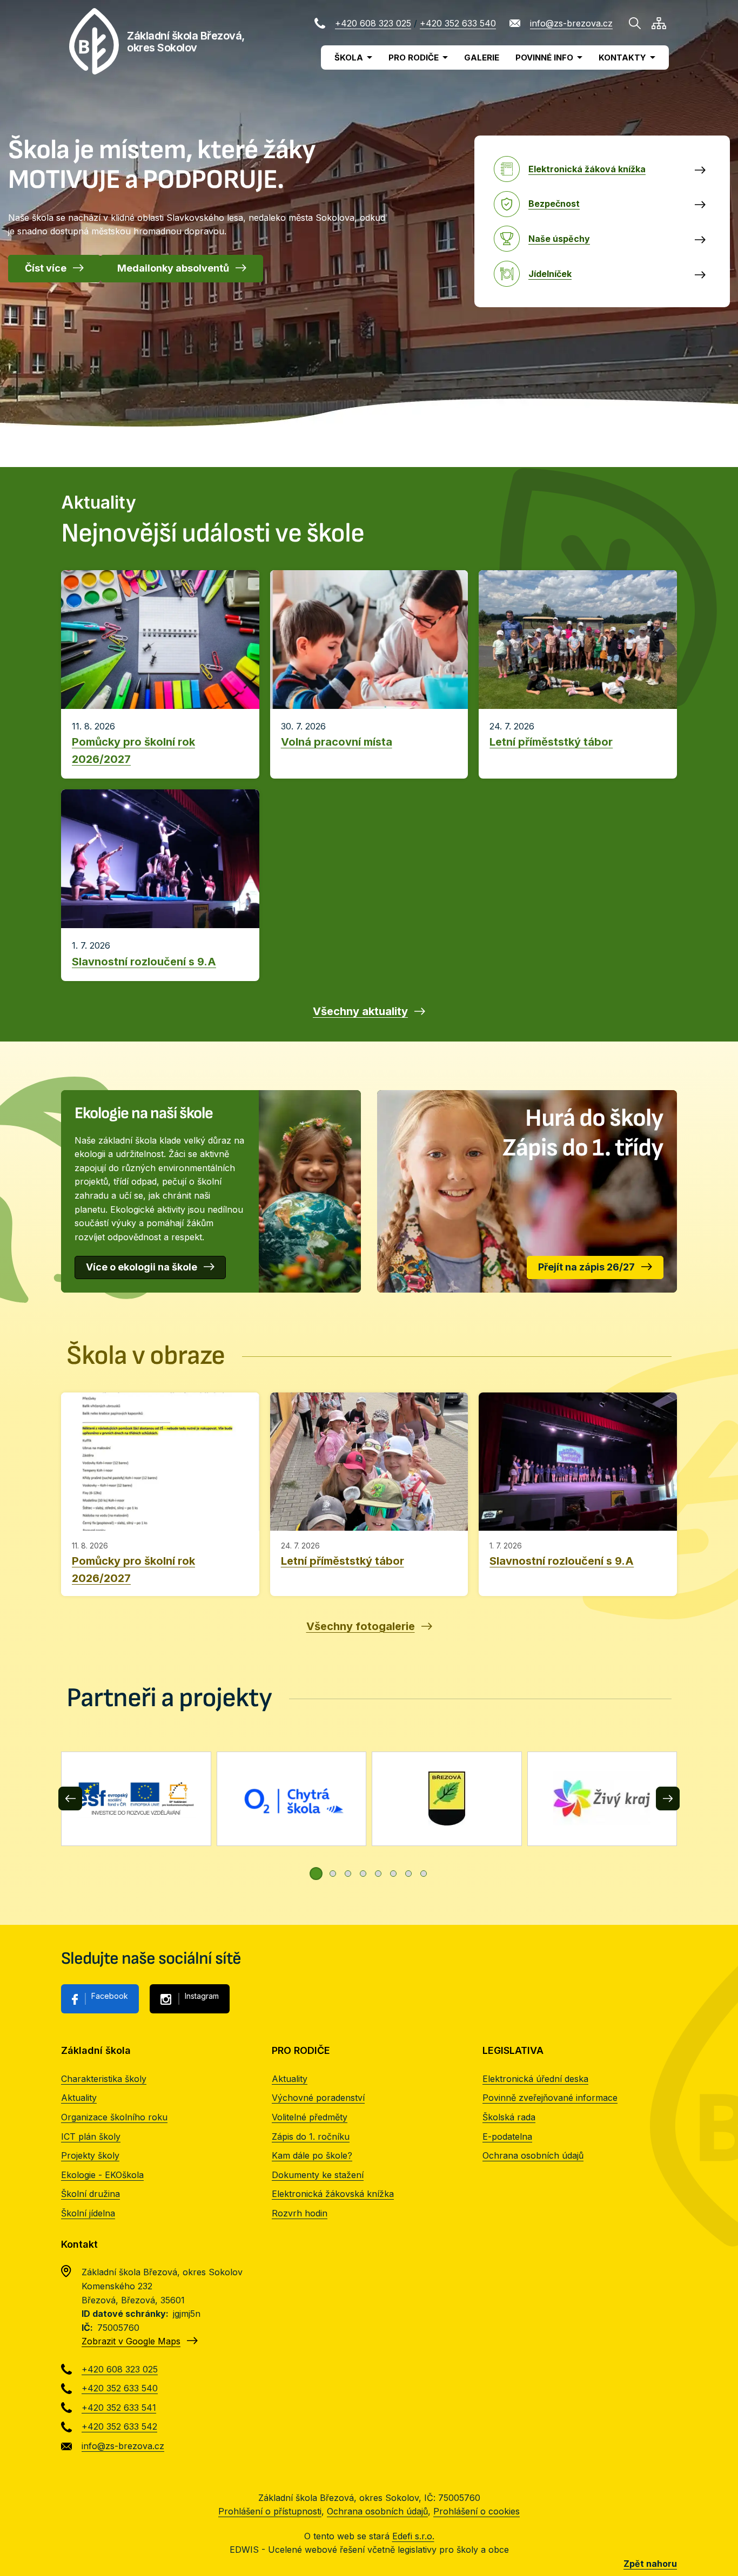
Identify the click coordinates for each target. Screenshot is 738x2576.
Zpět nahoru (650, 2564)
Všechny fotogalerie (361, 1626)
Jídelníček (550, 274)
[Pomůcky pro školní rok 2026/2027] (160, 1494)
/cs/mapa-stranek (659, 23)
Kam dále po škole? (312, 2155)
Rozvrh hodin (300, 2213)
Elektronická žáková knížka (587, 169)
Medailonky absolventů (173, 268)
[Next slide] (668, 1799)
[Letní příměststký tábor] (369, 1494)
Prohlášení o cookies (477, 2511)
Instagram (202, 1996)
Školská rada (509, 2117)
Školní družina (90, 2194)
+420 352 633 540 (458, 23)
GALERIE (482, 58)
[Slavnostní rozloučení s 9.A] (578, 1494)
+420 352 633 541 (119, 2408)
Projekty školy (90, 2155)
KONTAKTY (622, 58)
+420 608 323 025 (373, 23)
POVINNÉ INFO (544, 58)
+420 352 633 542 (119, 2426)
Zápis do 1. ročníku (311, 2136)
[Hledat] (635, 23)
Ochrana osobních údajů (533, 2155)
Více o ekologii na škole (142, 1267)
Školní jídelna (88, 2213)
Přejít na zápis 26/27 (586, 1267)
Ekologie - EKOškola (102, 2175)
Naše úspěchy (559, 239)
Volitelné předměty (310, 2117)
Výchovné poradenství (318, 2098)
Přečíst (160, 744)
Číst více (46, 268)
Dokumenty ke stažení (318, 2175)
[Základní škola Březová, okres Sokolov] (94, 41)
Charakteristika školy (104, 2079)
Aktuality (79, 2098)
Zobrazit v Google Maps (131, 2341)
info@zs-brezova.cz (571, 23)
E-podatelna (507, 2136)
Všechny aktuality (360, 1011)
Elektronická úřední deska (535, 2079)
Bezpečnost (554, 204)
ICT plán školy (91, 2136)
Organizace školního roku (114, 2117)
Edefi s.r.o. (413, 2536)
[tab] (316, 1874)
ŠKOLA (349, 58)
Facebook (110, 1996)
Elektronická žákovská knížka (333, 2194)
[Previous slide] (70, 1799)
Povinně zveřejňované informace (550, 2098)
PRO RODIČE (414, 58)
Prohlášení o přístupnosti (270, 2511)
